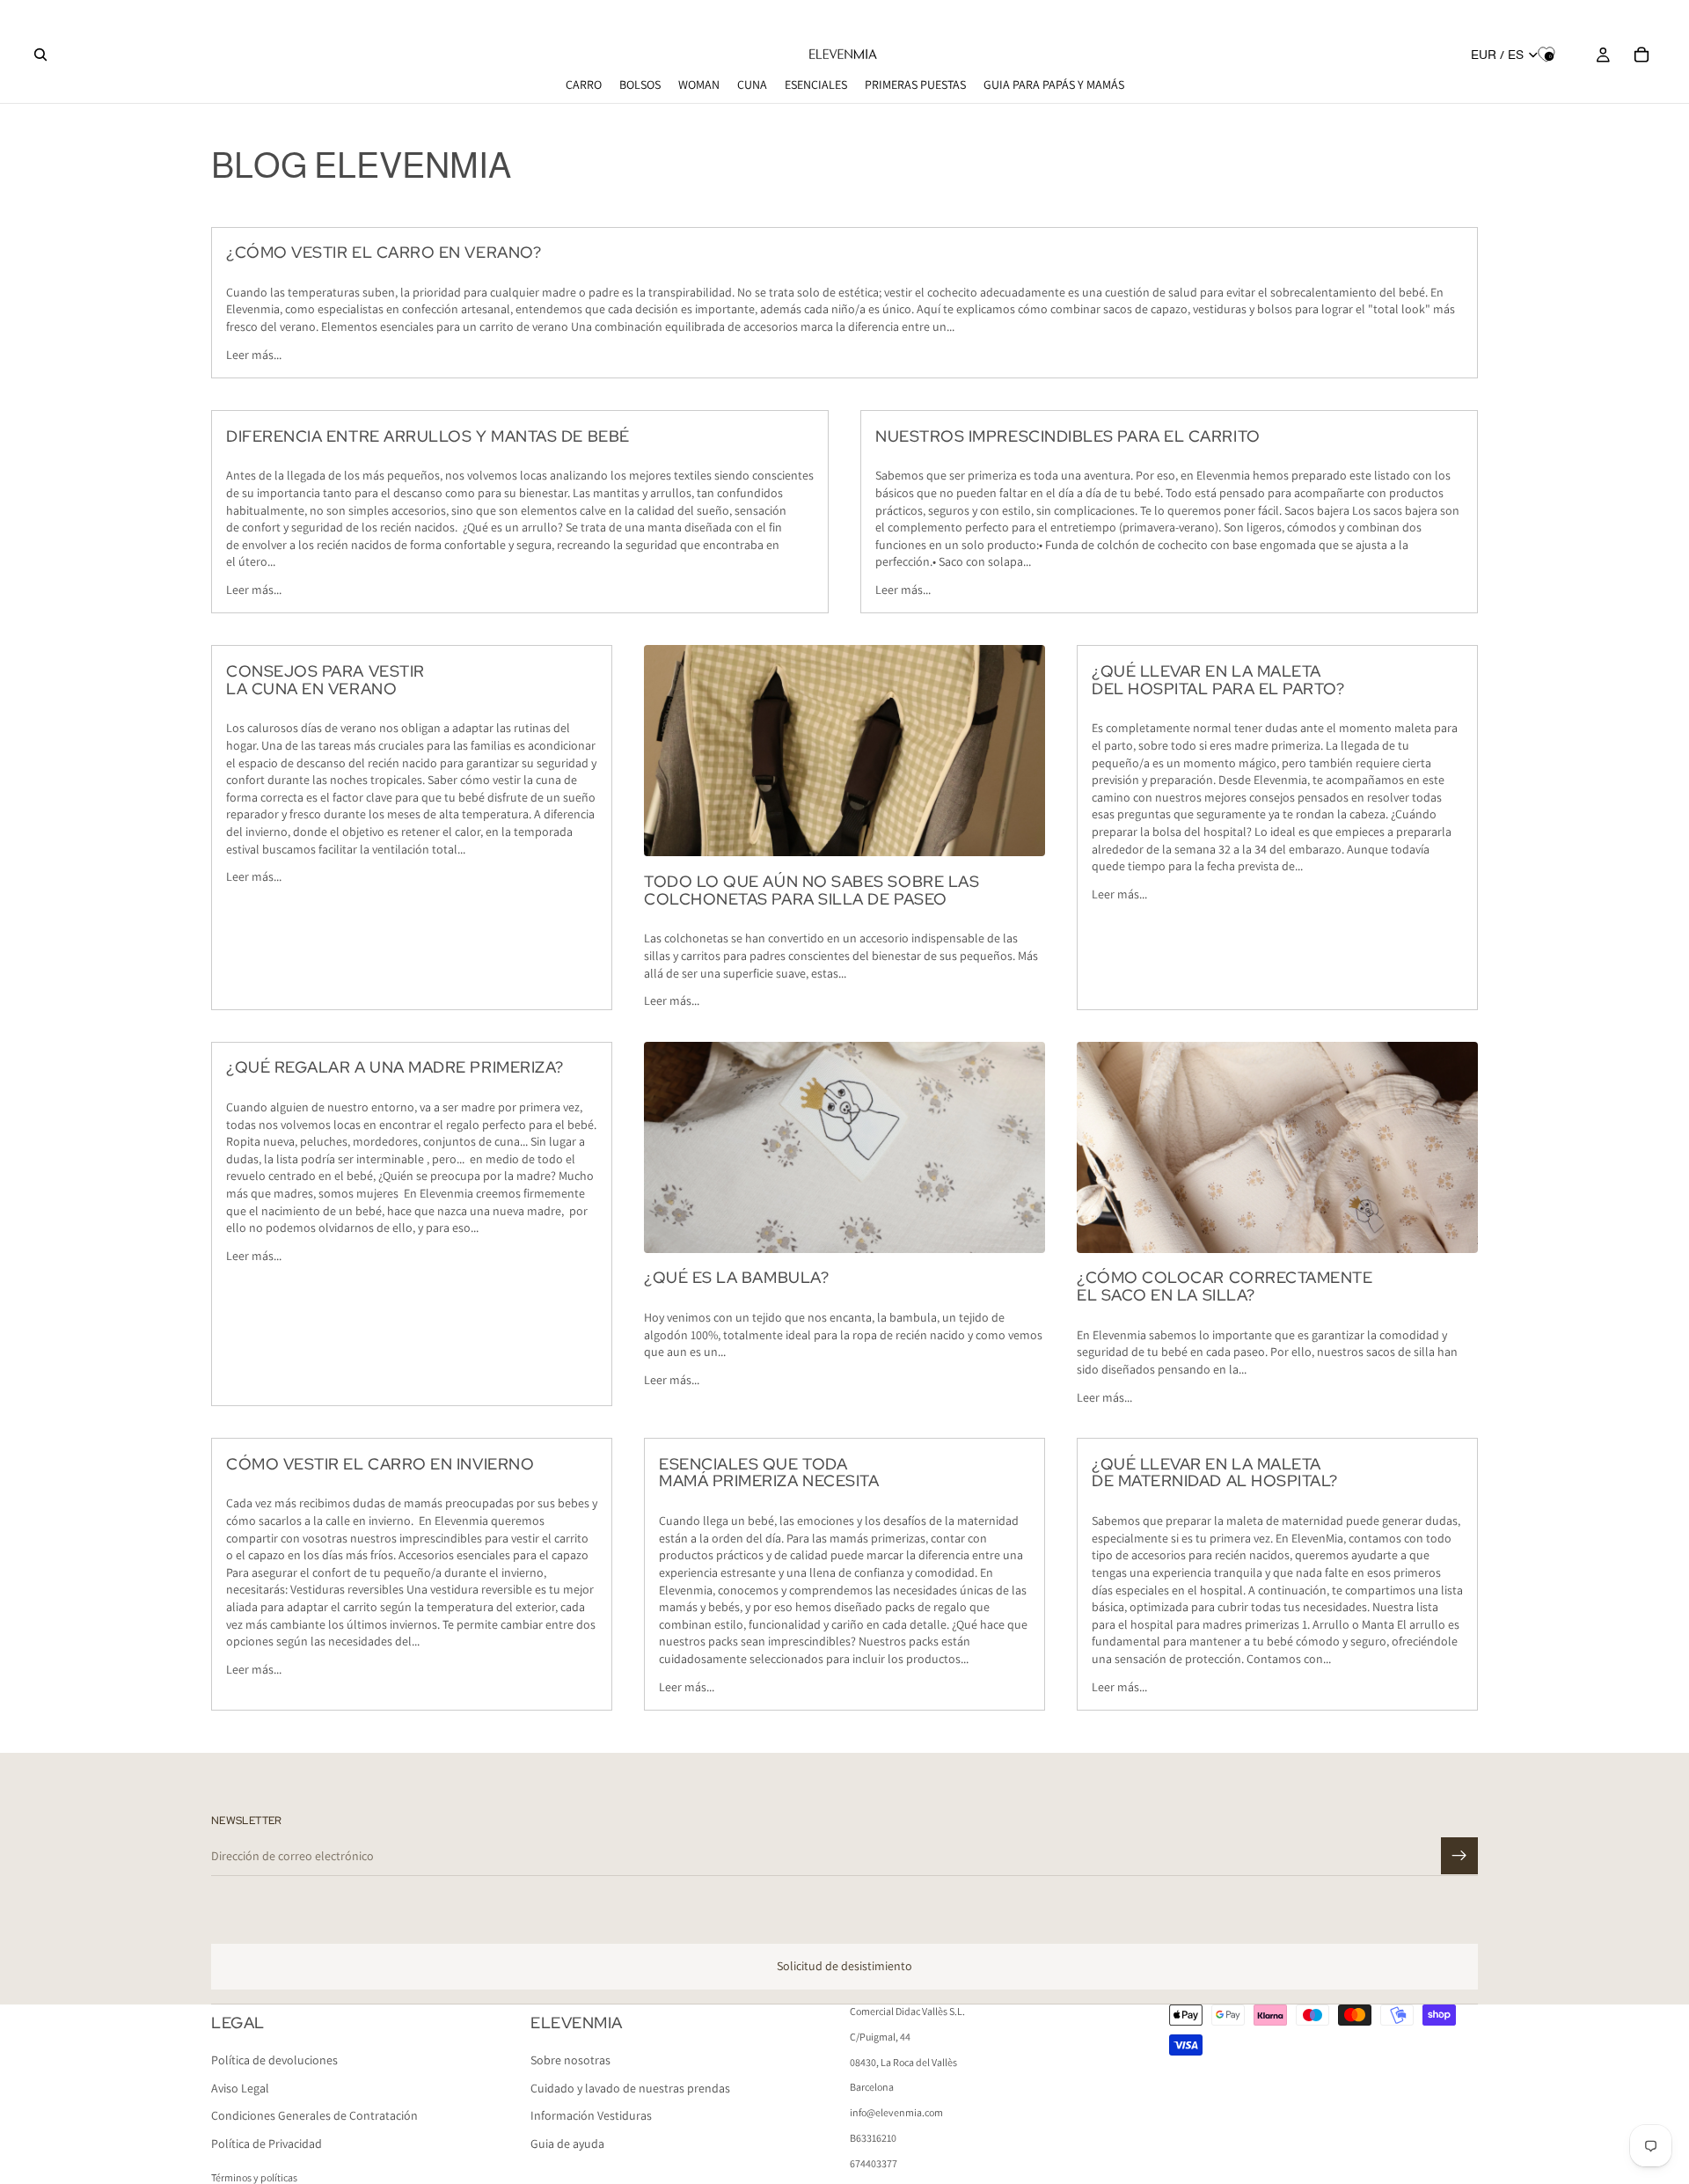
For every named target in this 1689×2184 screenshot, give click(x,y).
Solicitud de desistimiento (844, 1966)
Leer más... (254, 355)
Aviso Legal (240, 2087)
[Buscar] (40, 55)
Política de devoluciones (274, 2060)
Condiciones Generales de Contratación (314, 2115)
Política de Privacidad (267, 2144)
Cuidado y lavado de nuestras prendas (630, 2087)
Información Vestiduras (591, 2115)
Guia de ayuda (567, 2144)
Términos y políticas (254, 2177)
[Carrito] (1641, 55)
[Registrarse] (1459, 1856)
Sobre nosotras (570, 2060)
